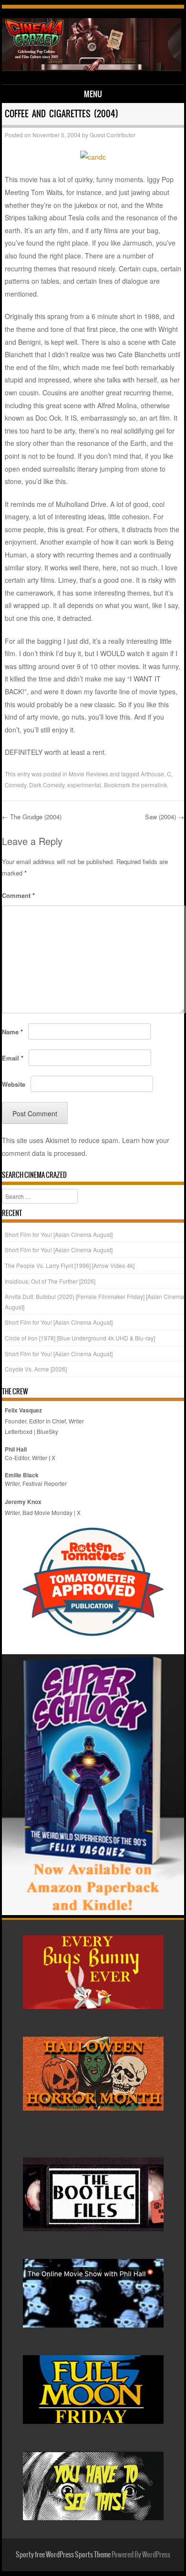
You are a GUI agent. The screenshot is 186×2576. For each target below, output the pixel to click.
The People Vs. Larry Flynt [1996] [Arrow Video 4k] (70, 1265)
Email (13, 1058)
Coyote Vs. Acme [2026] (36, 1369)
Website (14, 1084)
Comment (18, 895)
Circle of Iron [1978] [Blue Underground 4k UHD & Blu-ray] (80, 1338)
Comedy (15, 785)
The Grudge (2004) (32, 817)
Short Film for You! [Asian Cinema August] (59, 1234)
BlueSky (47, 1431)
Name (12, 1032)
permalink (154, 785)
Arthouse (152, 774)
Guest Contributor (113, 135)
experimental (84, 785)
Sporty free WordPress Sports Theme (63, 2555)
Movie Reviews (88, 774)
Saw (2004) (165, 817)
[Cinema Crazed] (92, 68)
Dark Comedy (47, 785)
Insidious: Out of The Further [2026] (50, 1281)
